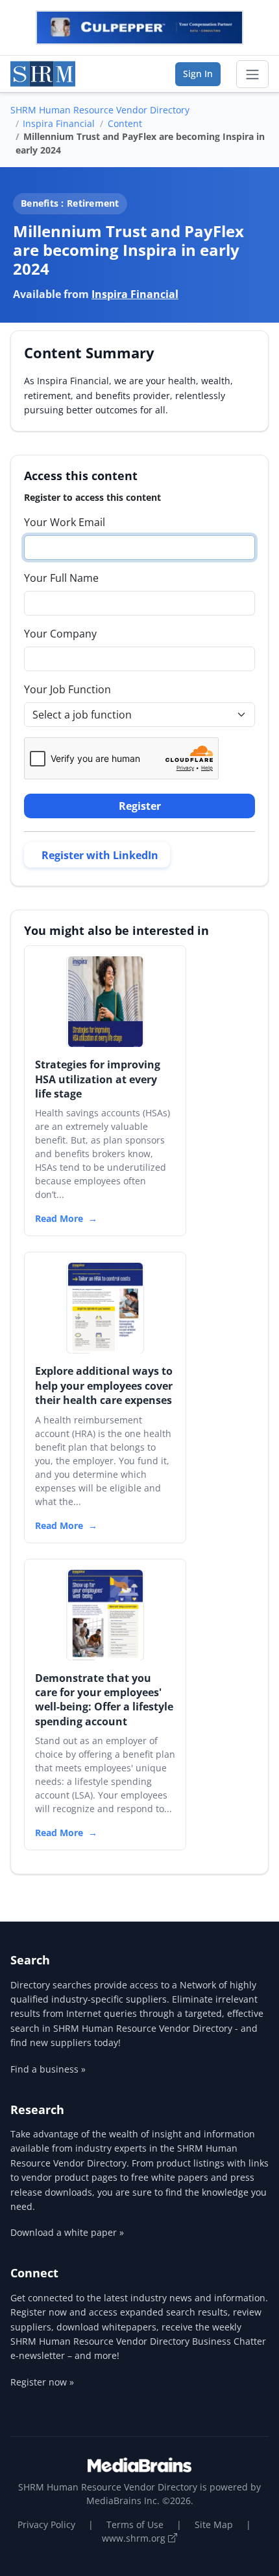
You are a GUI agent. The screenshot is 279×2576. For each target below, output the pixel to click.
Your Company (60, 634)
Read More (59, 1218)
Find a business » (48, 2069)
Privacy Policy (46, 2524)
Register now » (42, 2382)
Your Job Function (67, 689)
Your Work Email (65, 522)
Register (140, 806)
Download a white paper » (67, 2232)
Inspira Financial (59, 123)
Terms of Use (135, 2524)
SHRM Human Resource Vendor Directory (100, 110)
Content (125, 123)
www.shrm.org (135, 2538)
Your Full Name (61, 578)
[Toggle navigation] (252, 75)
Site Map (214, 2524)
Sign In (198, 74)
